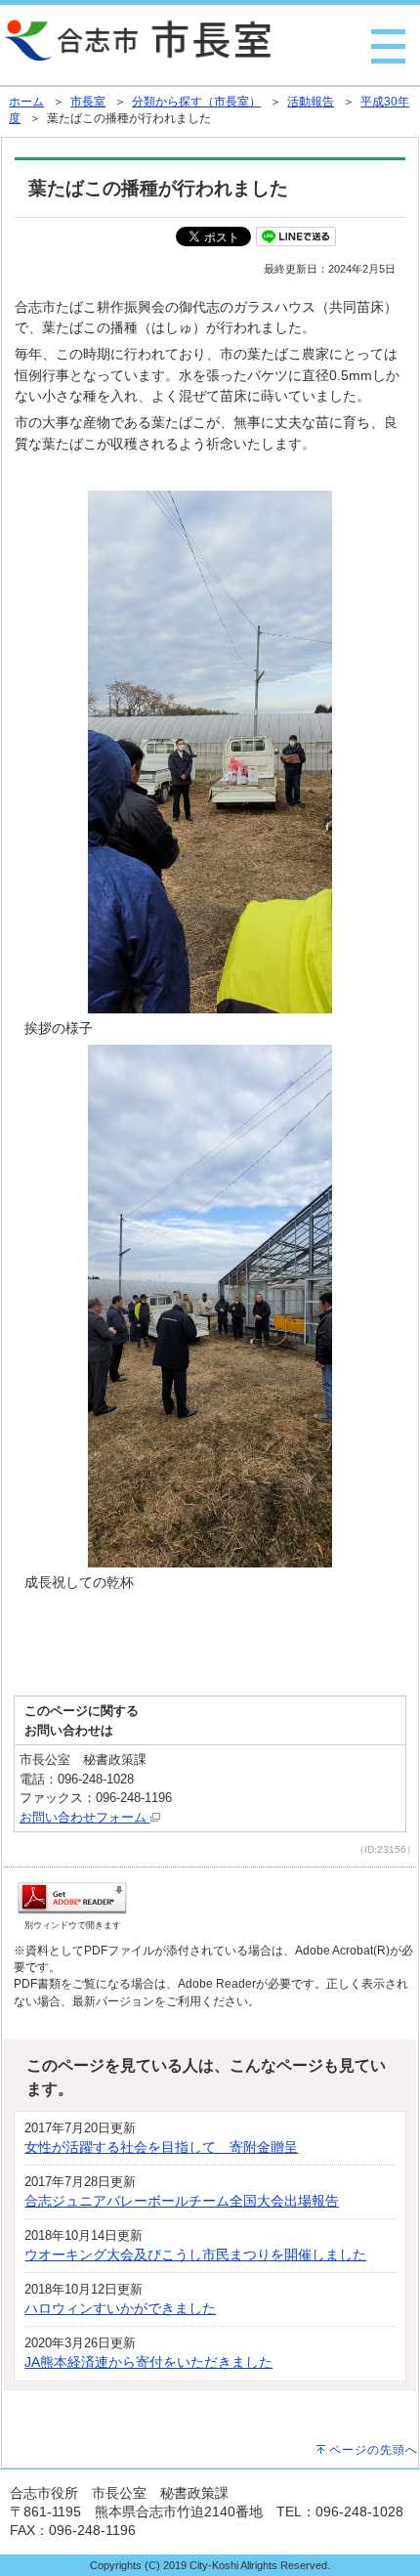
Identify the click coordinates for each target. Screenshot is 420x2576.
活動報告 (311, 102)
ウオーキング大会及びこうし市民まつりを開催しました (195, 2254)
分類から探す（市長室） (196, 102)
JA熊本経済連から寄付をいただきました (148, 2362)
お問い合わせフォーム (85, 1817)
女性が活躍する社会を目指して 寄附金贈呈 (161, 2147)
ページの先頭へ (374, 2450)
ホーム (26, 102)
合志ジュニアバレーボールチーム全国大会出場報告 (182, 2201)
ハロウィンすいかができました (120, 2308)
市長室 (88, 102)
